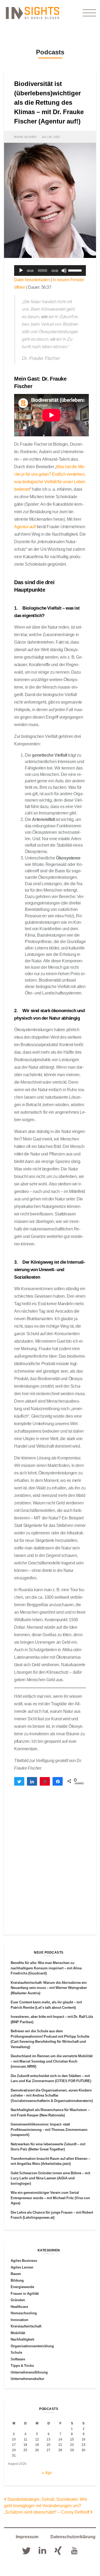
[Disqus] (50, 1865)
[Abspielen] (21, 271)
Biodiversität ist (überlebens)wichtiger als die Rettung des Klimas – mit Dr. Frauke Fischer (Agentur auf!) (49, 102)
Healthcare (19, 2307)
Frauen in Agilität (25, 2293)
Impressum (27, 2537)
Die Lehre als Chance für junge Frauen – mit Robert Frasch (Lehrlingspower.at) (52, 2215)
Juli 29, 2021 (51, 137)
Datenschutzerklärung (73, 2537)
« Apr (47, 2473)
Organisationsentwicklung (32, 2346)
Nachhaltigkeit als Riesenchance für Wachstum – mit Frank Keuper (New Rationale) (50, 2112)
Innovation (19, 2320)
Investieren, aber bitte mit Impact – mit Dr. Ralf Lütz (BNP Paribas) (52, 2019)
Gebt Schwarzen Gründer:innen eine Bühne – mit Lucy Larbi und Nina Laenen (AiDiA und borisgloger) (50, 2178)
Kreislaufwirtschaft (26, 2326)
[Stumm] (64, 271)
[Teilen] (32, 1781)
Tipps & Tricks (22, 2365)
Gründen (18, 2300)
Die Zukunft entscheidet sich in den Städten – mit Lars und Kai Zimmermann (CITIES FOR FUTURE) (51, 2078)
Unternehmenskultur (27, 2379)
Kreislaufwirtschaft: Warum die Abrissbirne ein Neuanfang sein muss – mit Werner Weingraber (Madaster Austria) (49, 1988)
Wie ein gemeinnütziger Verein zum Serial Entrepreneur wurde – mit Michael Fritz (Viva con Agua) (50, 2198)
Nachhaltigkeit (22, 2339)
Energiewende (22, 2287)
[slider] (76, 270)
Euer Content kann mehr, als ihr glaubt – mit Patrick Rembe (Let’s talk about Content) (46, 2005)
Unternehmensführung (29, 2372)
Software (18, 2359)
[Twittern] (19, 1781)
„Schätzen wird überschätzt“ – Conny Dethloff (47, 2512)
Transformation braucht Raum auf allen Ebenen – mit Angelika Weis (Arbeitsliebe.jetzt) (50, 2161)
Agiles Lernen (22, 2267)
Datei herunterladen (32, 280)
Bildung (17, 2280)
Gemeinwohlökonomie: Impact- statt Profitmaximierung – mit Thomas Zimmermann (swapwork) (49, 2129)
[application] (50, 271)
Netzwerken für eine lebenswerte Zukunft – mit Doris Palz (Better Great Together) (48, 2147)
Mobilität (18, 2333)
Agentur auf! (25, 527)
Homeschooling (24, 2313)
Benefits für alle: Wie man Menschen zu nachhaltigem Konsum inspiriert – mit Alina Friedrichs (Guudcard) (46, 1968)
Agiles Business (24, 2260)
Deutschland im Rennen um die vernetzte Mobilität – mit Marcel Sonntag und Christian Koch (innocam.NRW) (52, 2061)
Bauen (16, 2274)
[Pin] (45, 1781)
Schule (16, 2352)
